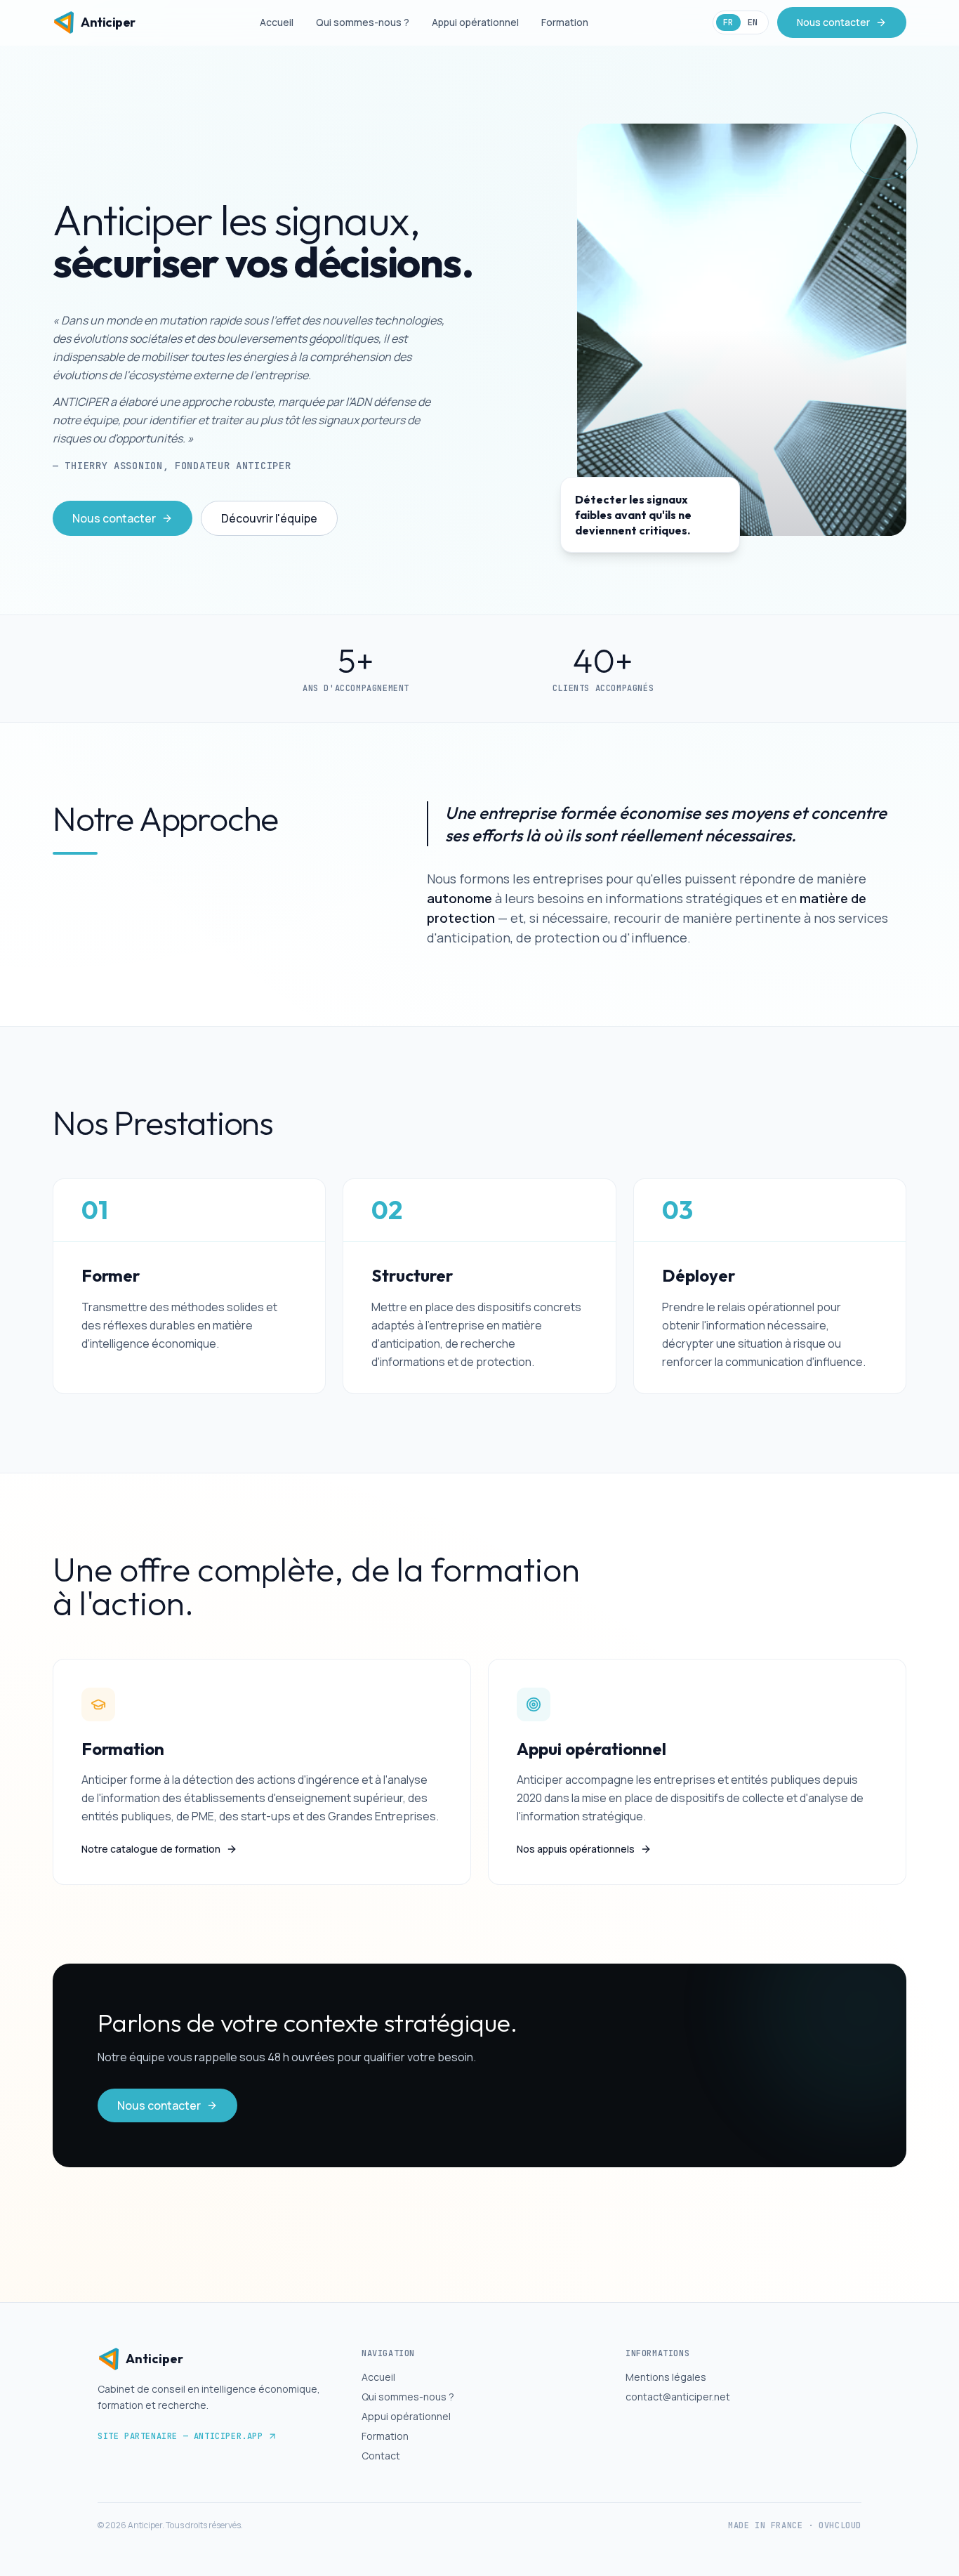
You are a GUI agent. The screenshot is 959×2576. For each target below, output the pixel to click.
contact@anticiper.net (678, 2397)
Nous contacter (833, 22)
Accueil (277, 22)
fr (728, 22)
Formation (565, 22)
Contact (381, 2456)
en (753, 22)
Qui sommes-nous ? (363, 22)
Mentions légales (666, 2377)
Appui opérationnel (475, 22)
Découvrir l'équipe (269, 518)
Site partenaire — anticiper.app (180, 2436)
